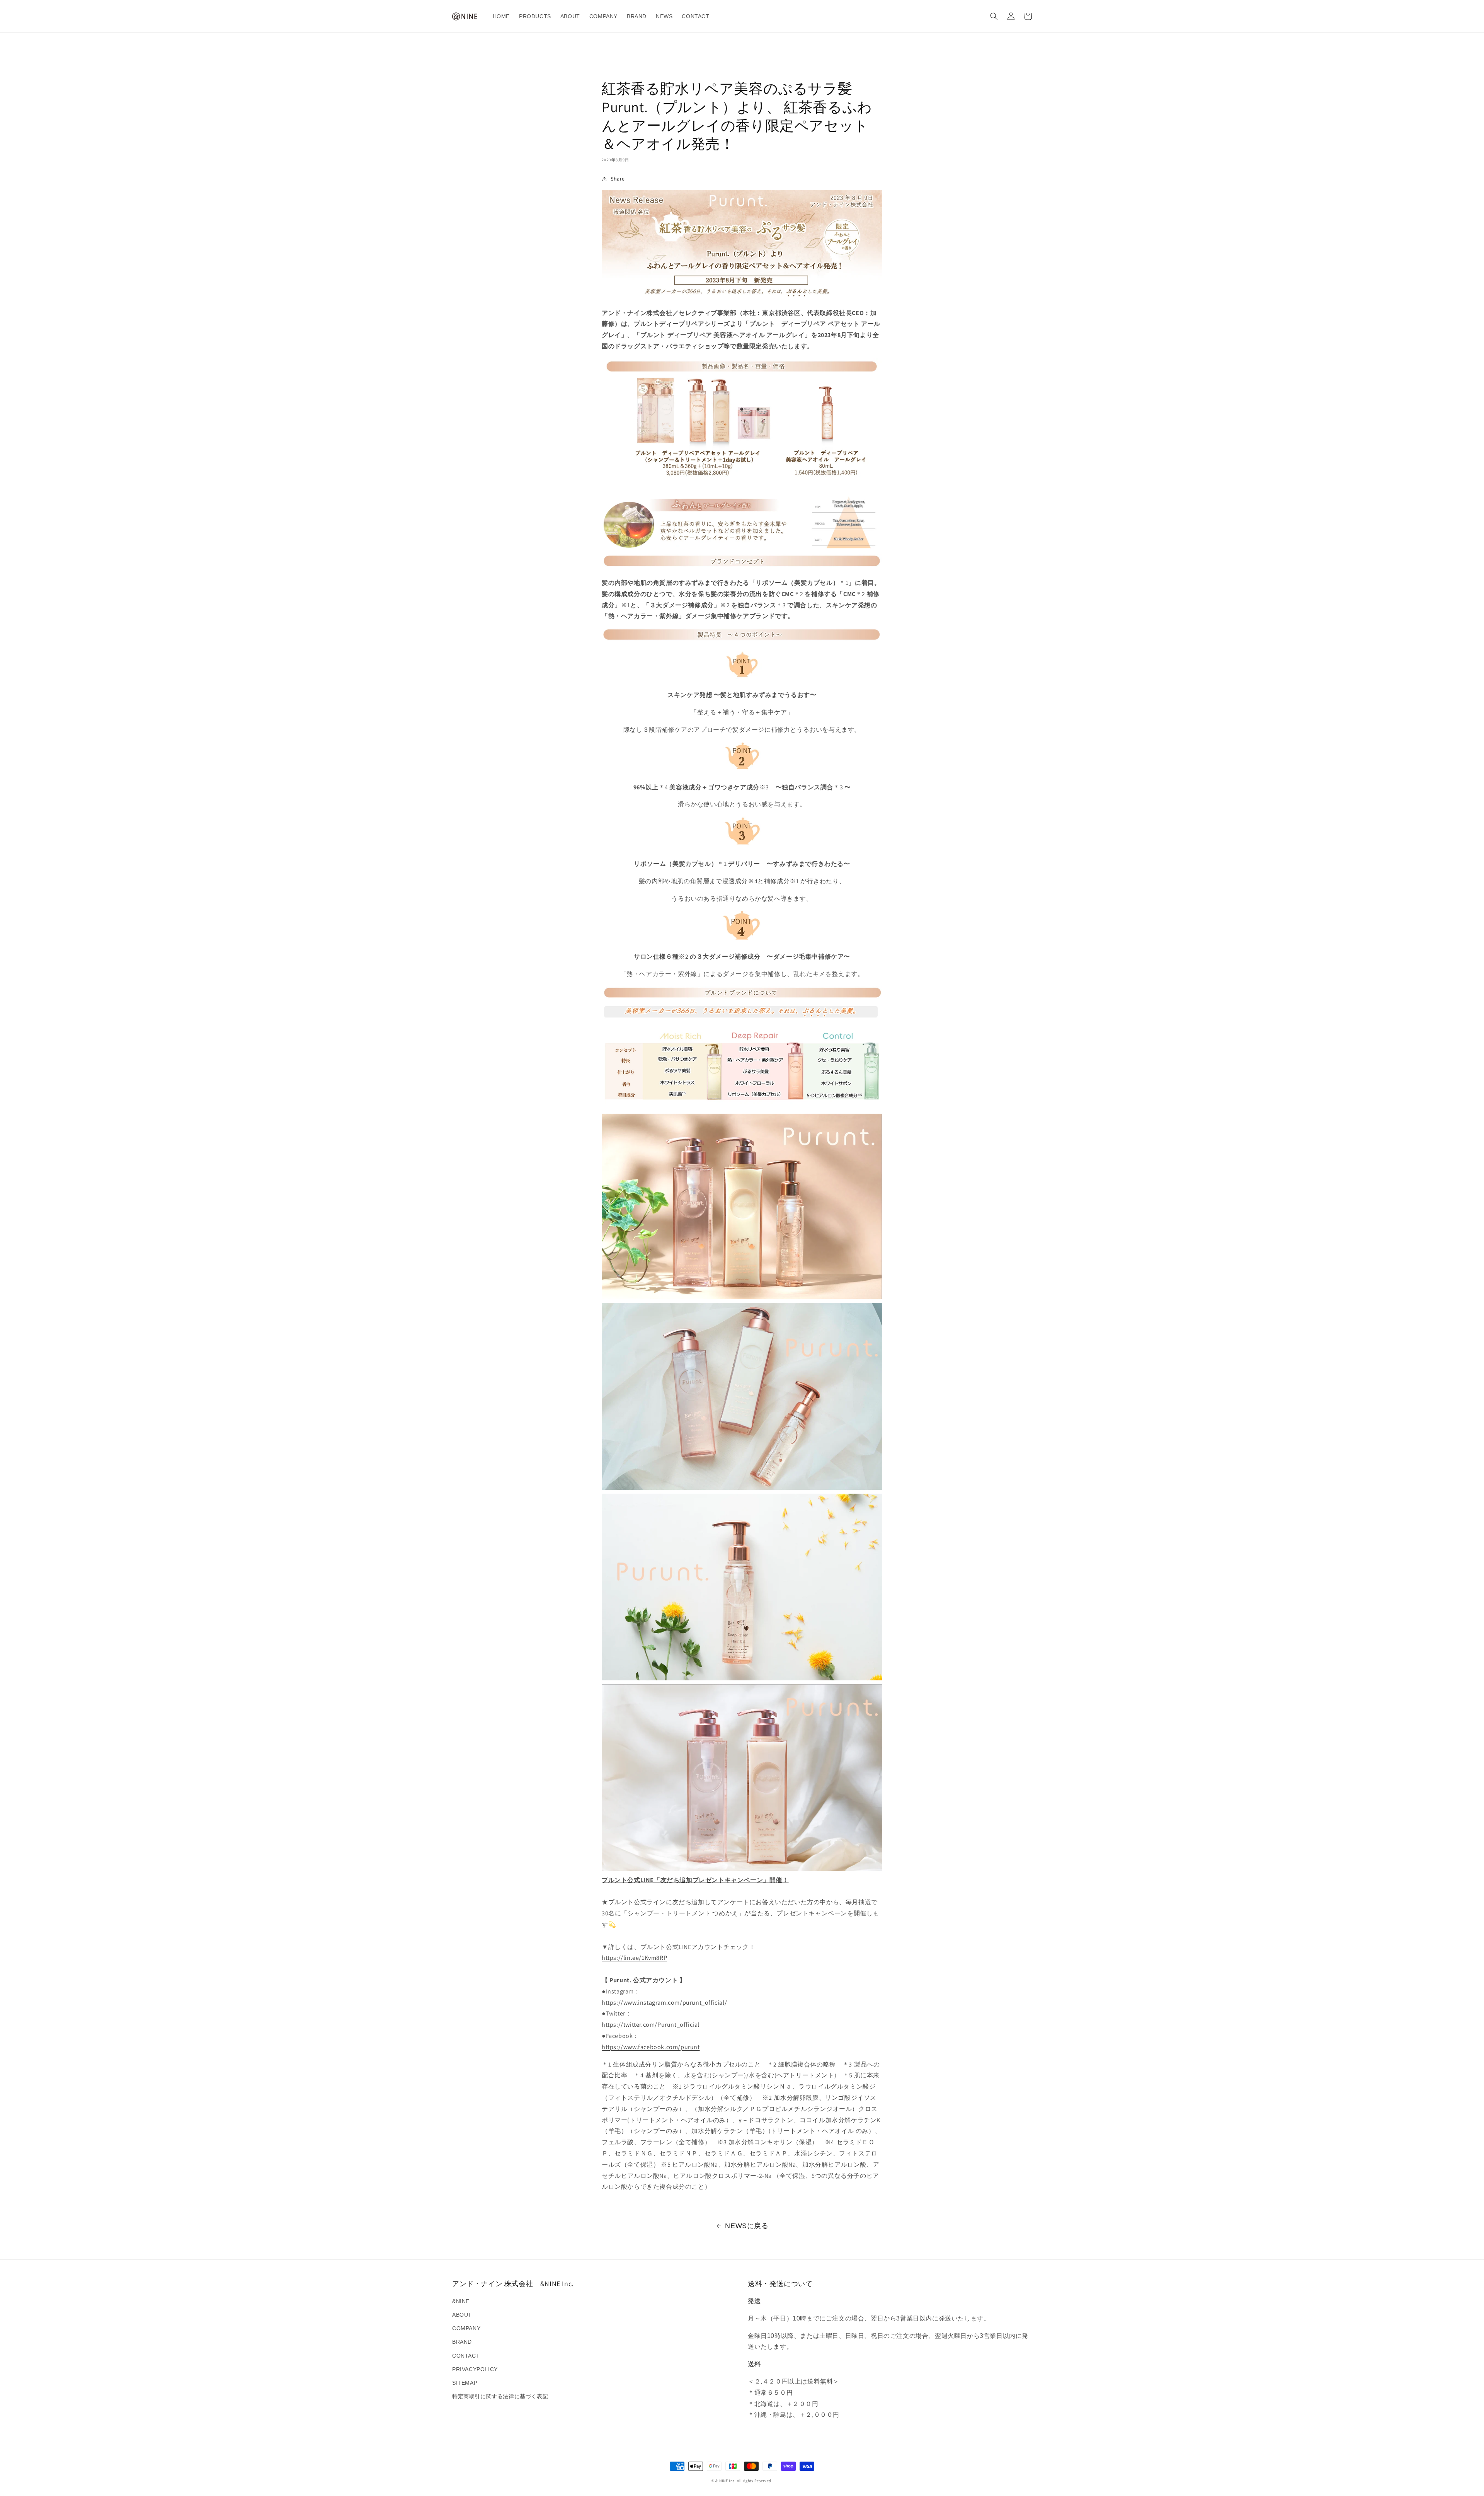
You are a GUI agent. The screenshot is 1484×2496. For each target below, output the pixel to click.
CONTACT (466, 2356)
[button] (994, 16)
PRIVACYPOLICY (475, 2369)
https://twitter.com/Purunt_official (651, 2025)
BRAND (462, 2342)
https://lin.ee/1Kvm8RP (634, 1958)
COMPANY (466, 2328)
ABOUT (462, 2315)
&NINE (461, 2301)
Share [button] (618, 179)
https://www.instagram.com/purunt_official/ (664, 2003)
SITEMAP (465, 2383)
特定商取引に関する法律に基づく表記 (500, 2396)
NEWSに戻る (747, 2226)
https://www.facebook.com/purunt (651, 2047)
